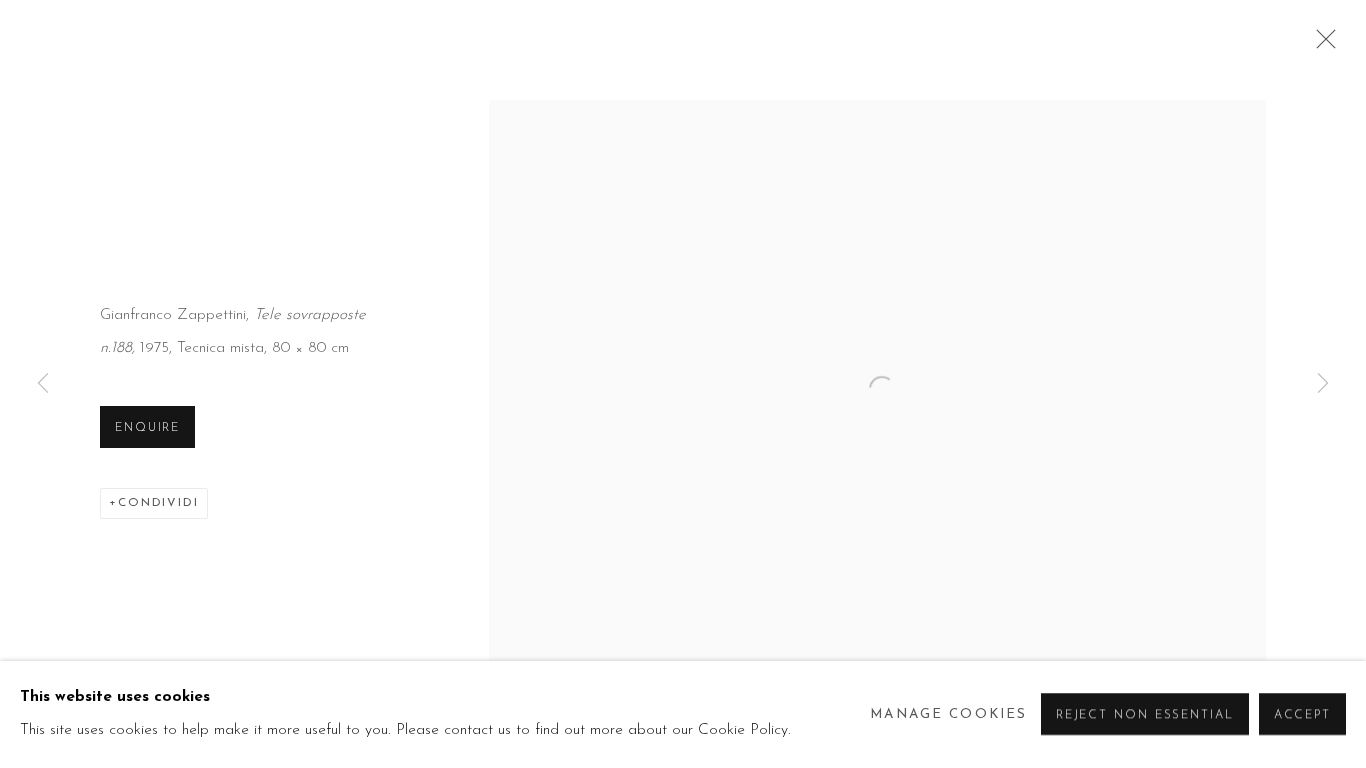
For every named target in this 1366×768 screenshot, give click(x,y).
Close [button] (1321, 45)
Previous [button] (43, 384)
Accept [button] (1302, 716)
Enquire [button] (147, 428)
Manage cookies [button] (948, 714)
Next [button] (1323, 384)
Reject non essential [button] (1145, 716)
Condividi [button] (158, 503)
